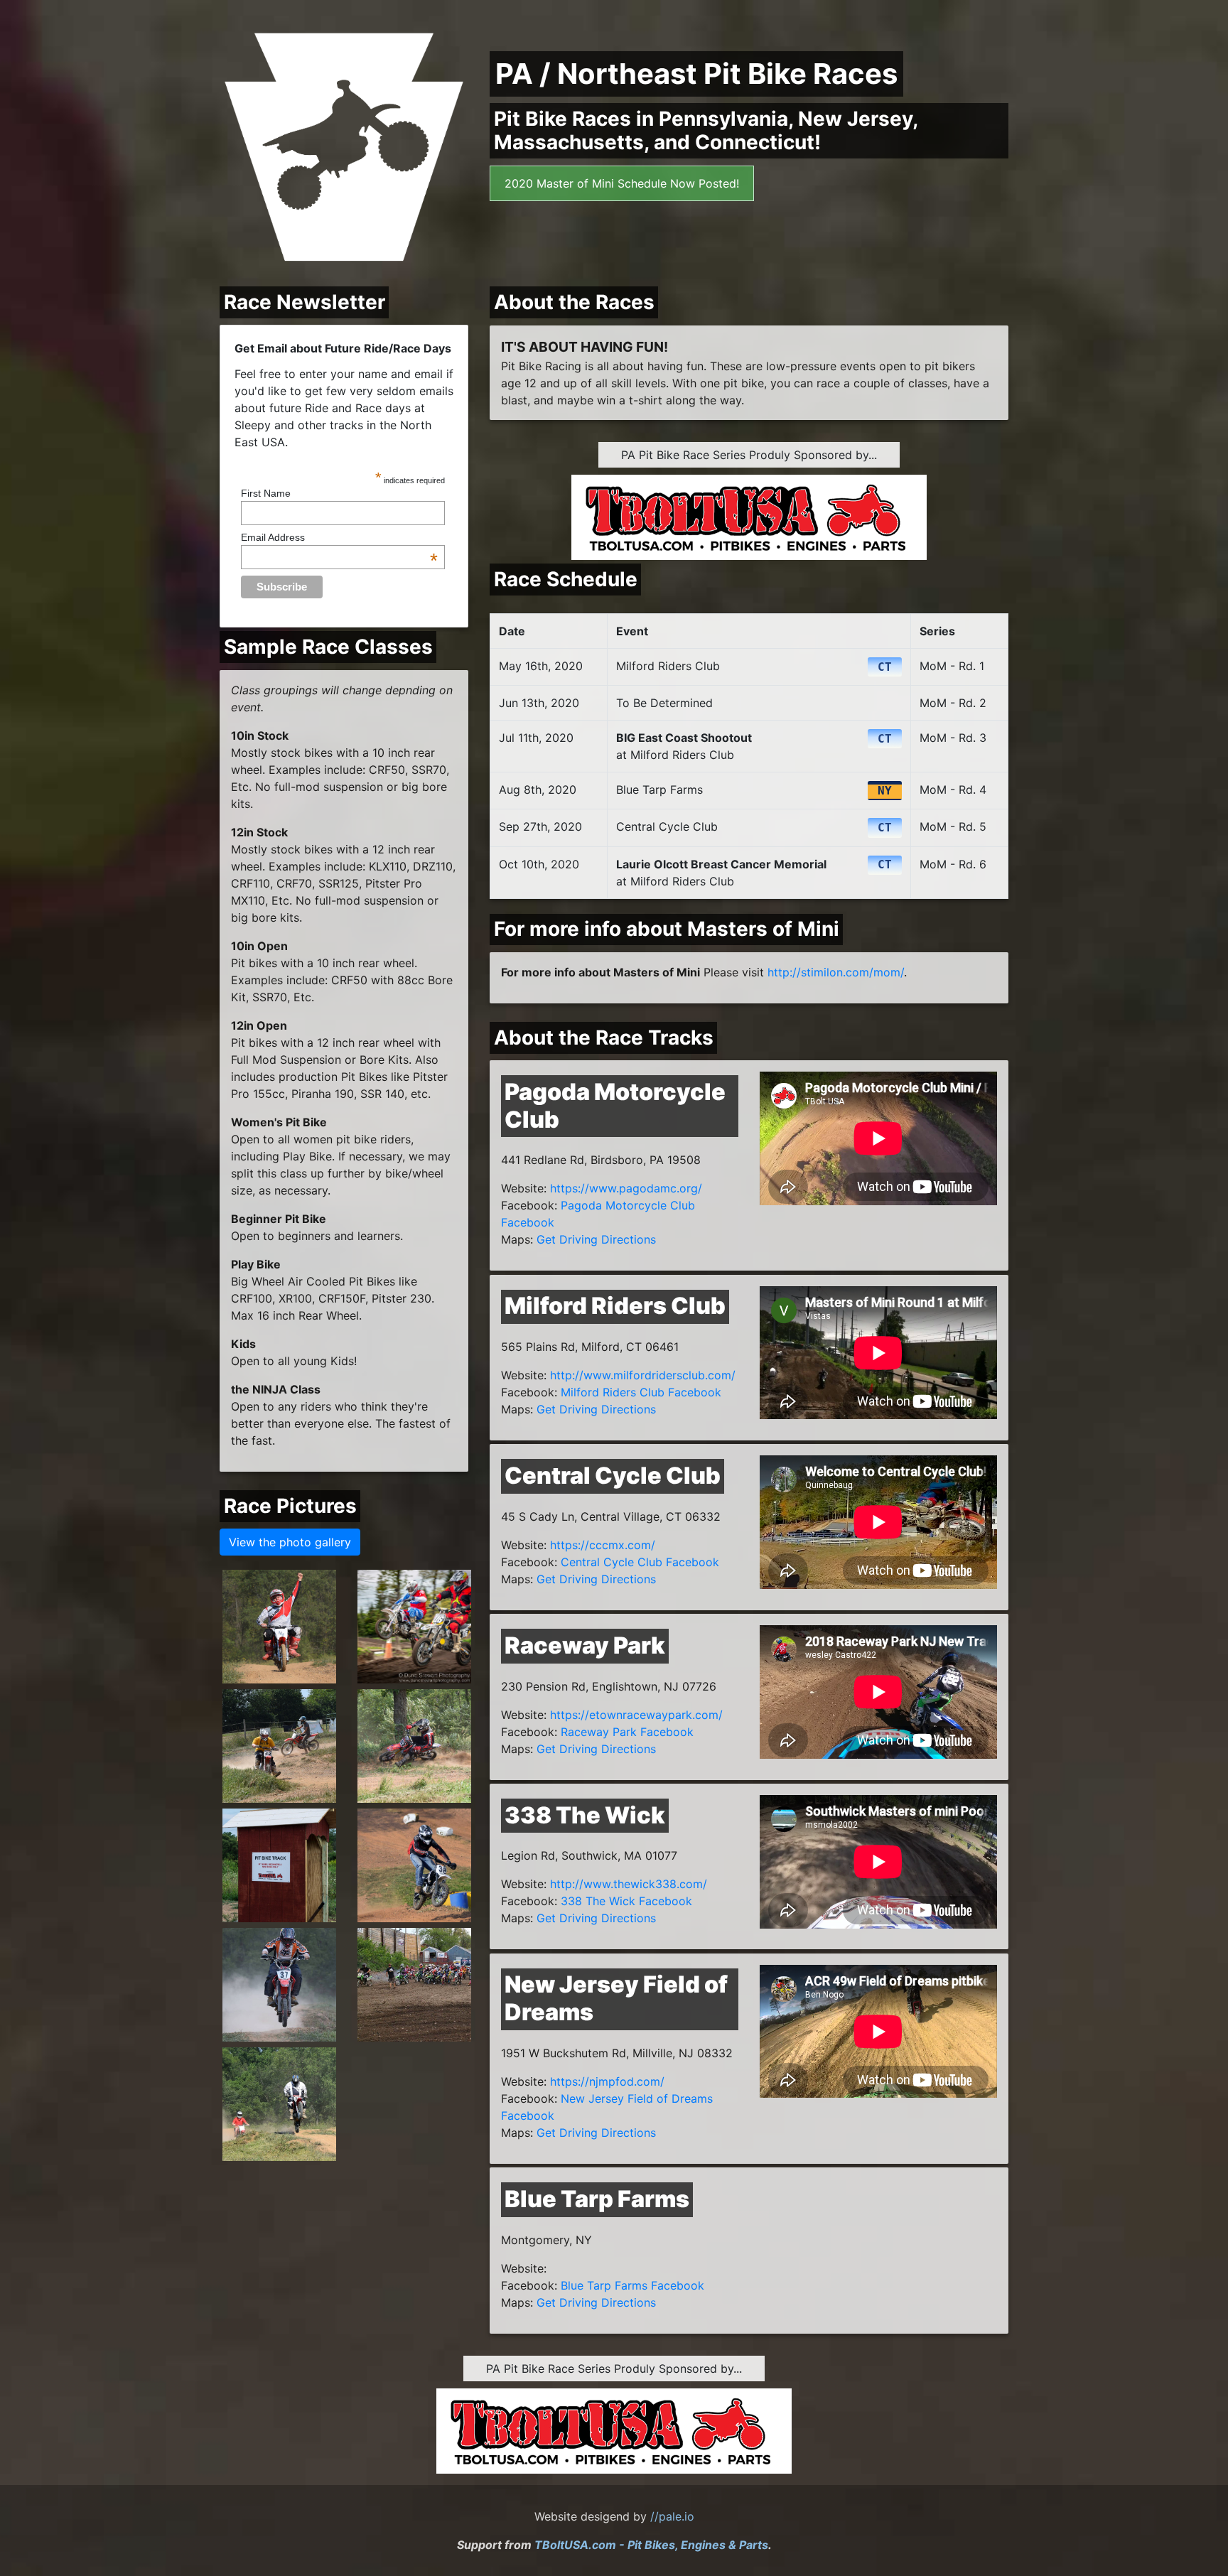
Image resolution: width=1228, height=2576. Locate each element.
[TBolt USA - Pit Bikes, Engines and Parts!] (749, 510)
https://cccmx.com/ (603, 1545)
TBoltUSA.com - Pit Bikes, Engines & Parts (651, 2545)
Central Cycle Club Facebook (640, 1562)
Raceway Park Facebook (627, 1732)
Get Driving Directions (596, 1239)
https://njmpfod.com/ (607, 2081)
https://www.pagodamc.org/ (626, 1188)
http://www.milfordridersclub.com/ (643, 1375)
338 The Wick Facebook (626, 1901)
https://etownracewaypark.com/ (636, 1715)
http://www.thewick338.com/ (629, 1884)
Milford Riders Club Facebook (641, 1392)
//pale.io (672, 2516)
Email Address (339, 537)
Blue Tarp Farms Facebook (632, 2285)
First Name (266, 493)
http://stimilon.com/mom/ (836, 972)
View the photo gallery (290, 1542)
